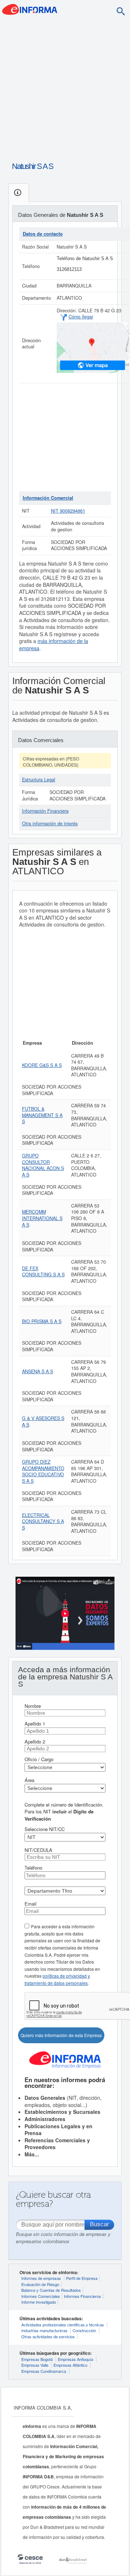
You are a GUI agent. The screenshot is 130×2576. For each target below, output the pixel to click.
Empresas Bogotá (37, 2359)
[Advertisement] (65, 88)
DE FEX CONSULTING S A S (43, 1272)
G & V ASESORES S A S (43, 1421)
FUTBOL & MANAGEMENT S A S (42, 1115)
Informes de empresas (41, 2278)
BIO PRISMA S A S (42, 1321)
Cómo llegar (81, 317)
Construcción (84, 2330)
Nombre (33, 1706)
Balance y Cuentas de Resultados (51, 2290)
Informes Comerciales (41, 2296)
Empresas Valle (35, 2365)
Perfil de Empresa (82, 2278)
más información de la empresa (54, 644)
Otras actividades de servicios (48, 2336)
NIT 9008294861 (68, 511)
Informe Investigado (39, 2302)
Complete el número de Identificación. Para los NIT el (64, 1812)
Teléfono (33, 1868)
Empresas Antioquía (75, 2359)
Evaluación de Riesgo (40, 2284)
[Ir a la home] (30, 9)
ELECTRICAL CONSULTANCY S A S (43, 1521)
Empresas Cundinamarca (44, 2371)
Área (29, 1780)
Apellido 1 (35, 1724)
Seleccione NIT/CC (45, 1829)
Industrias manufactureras (44, 2330)
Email (31, 1904)
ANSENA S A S (38, 1371)
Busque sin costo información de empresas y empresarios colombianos (63, 2238)
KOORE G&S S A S (42, 1065)
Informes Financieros (83, 2296)
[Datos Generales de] (19, 193)
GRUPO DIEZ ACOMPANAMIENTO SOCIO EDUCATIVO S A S (43, 1471)
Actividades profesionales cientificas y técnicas (63, 2325)
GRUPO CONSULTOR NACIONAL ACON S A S (43, 1165)
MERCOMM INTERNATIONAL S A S (42, 1218)
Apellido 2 (35, 1742)
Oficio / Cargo (39, 1759)
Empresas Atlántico (70, 2365)
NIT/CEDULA (38, 1850)
